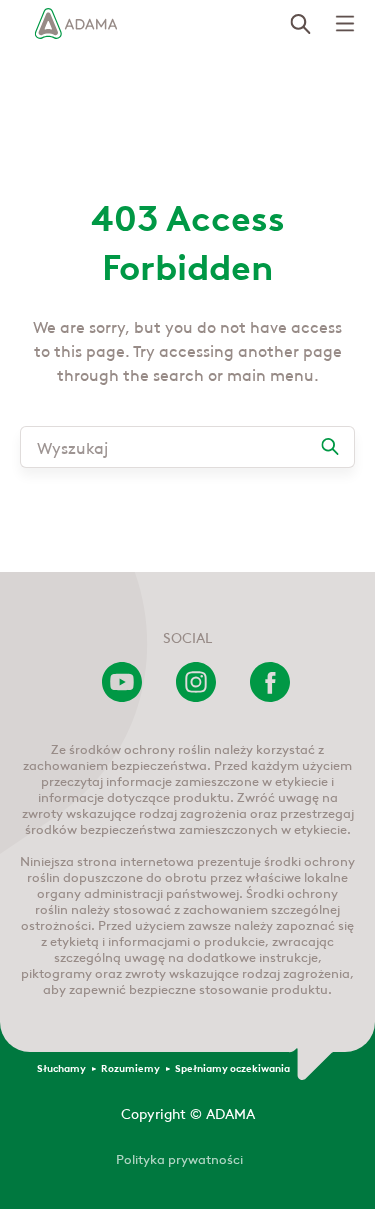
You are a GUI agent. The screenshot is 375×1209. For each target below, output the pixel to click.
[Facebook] (270, 696)
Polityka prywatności (179, 1157)
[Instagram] (196, 696)
